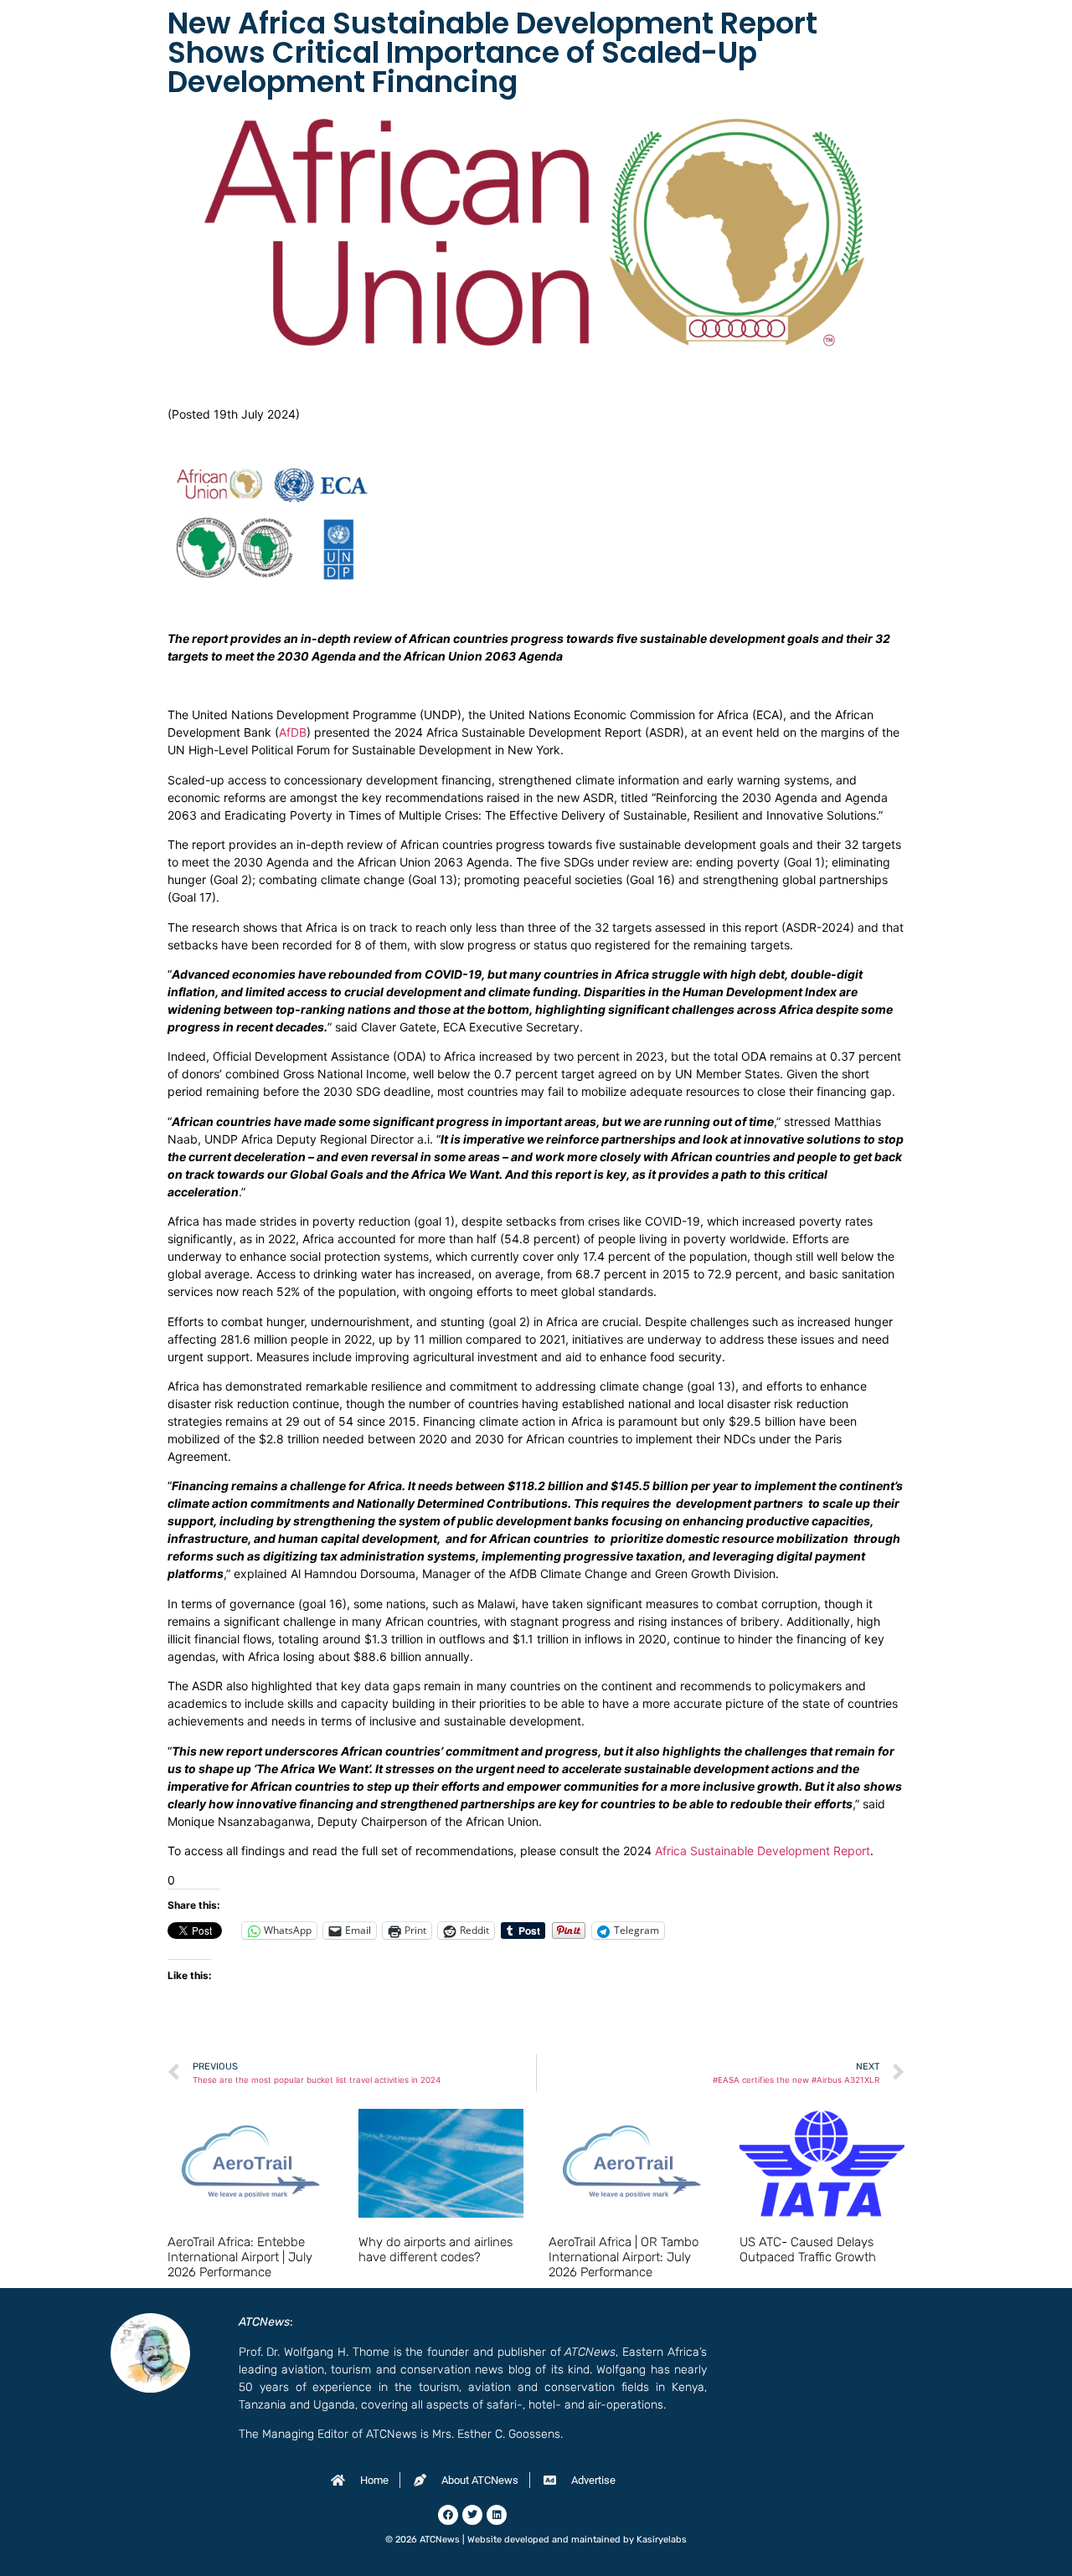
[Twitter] (472, 2515)
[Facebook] (448, 2515)
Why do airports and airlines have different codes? (435, 2250)
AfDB (293, 732)
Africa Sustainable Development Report (763, 1851)
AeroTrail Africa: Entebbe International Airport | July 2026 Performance (240, 2257)
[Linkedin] (497, 2515)
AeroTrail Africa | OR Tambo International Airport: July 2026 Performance (624, 2257)
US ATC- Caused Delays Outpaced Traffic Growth (808, 2250)
